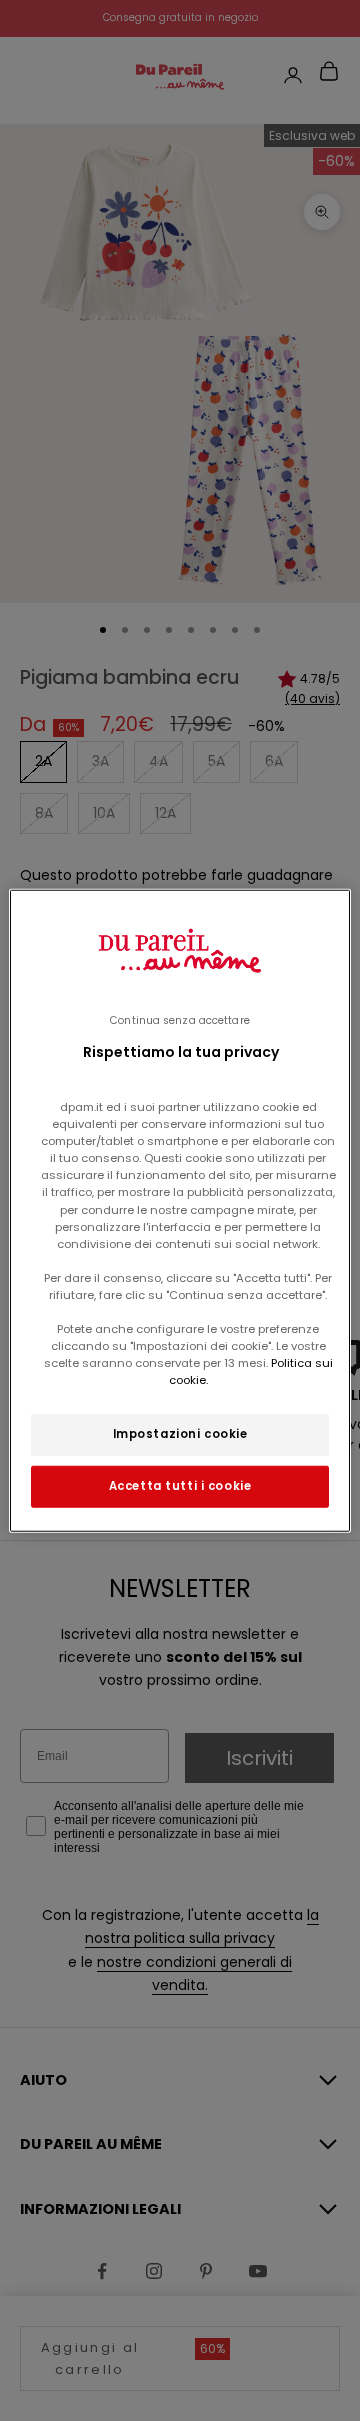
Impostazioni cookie (180, 1434)
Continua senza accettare (180, 1019)
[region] (180, 1210)
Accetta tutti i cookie (180, 1486)
